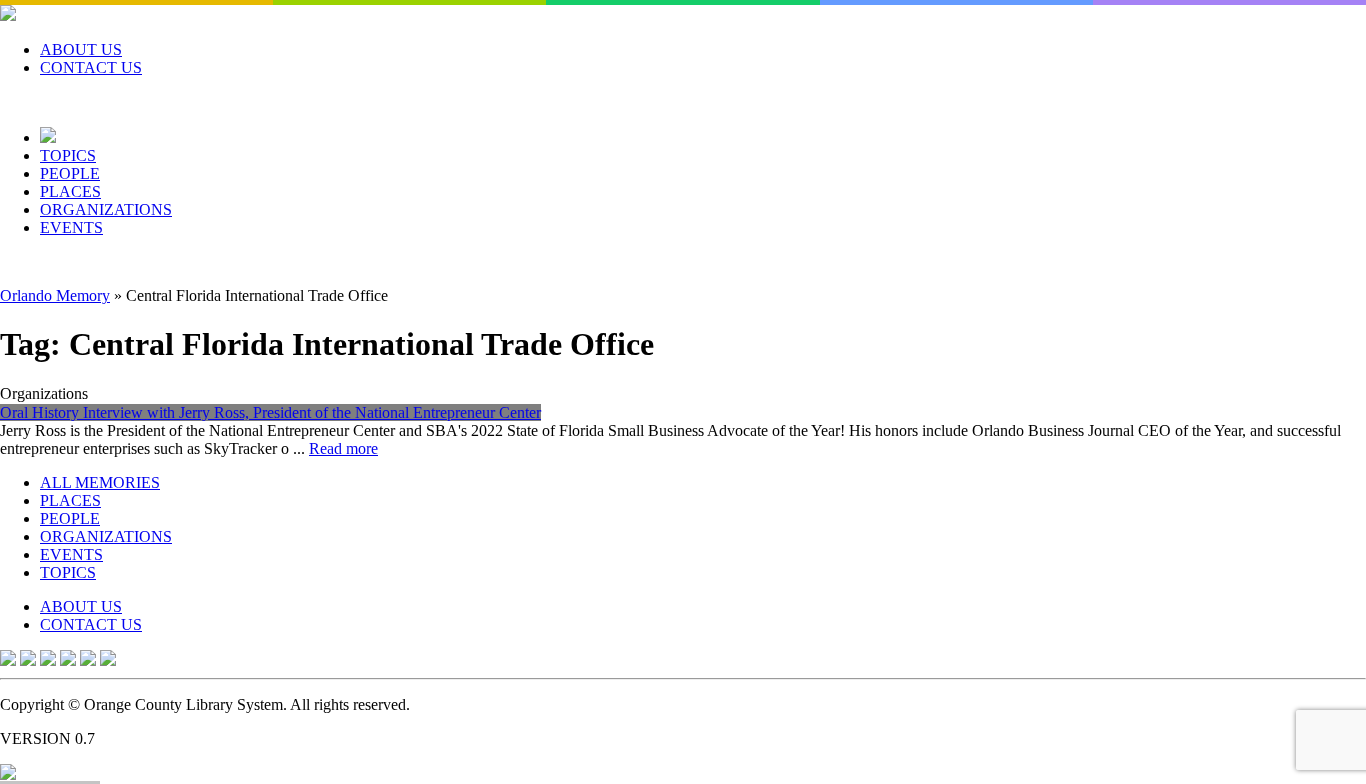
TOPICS (68, 155)
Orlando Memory (55, 295)
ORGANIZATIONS (106, 209)
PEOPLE (70, 173)
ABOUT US (81, 49)
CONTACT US (91, 67)
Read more (343, 448)
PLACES (70, 191)
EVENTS (71, 227)
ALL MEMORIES (100, 482)
